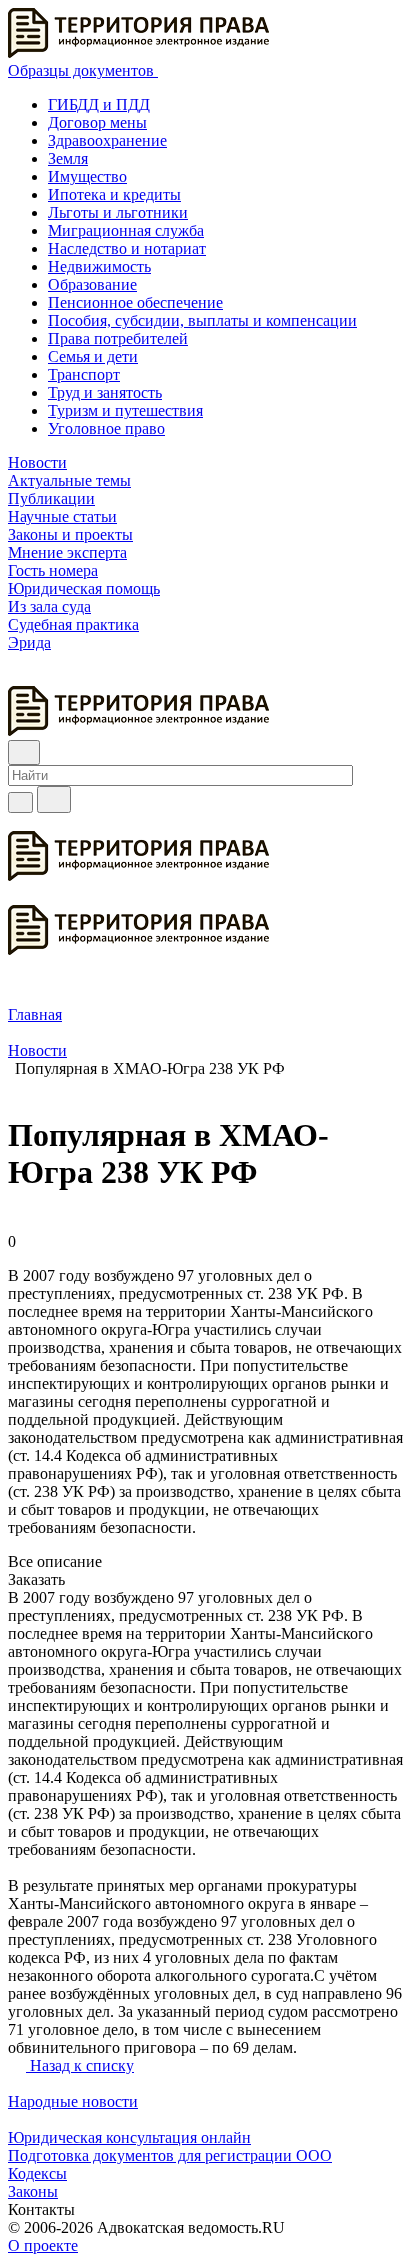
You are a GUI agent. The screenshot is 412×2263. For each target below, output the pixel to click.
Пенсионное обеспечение (135, 302)
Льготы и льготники (118, 212)
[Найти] (54, 799)
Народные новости (73, 2101)
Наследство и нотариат (127, 248)
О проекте (43, 2245)
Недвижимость (99, 266)
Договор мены (97, 122)
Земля (68, 158)
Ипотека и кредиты (114, 194)
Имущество (87, 176)
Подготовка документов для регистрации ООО (170, 2155)
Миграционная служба (126, 230)
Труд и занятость (105, 392)
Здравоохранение (107, 140)
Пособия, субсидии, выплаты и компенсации (202, 320)
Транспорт (84, 374)
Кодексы (37, 2173)
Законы (33, 2191)
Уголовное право (106, 428)
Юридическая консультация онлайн (129, 2137)
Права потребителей (118, 338)
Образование (92, 284)
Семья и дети (93, 356)
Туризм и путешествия (125, 410)
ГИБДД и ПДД (99, 104)
